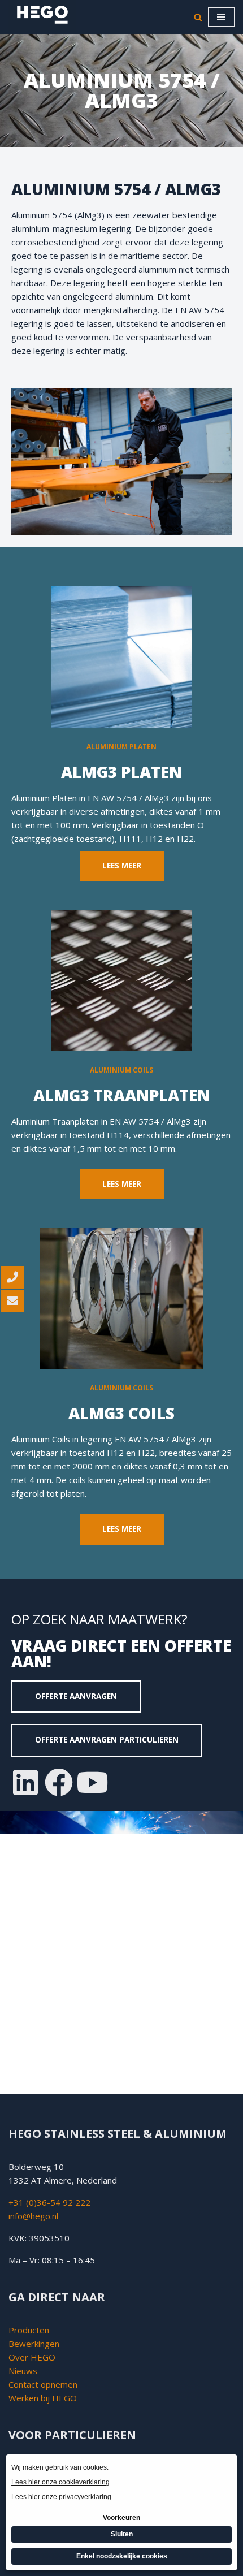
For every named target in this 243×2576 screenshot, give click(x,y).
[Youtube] (92, 1782)
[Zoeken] (198, 17)
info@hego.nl (33, 2216)
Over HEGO (32, 2357)
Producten (29, 2330)
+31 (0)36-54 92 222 (49, 2202)
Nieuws (23, 2371)
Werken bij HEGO (43, 2398)
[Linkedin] (25, 1782)
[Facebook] (59, 1782)
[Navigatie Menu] (221, 17)
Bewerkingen (34, 2344)
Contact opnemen (44, 2384)
